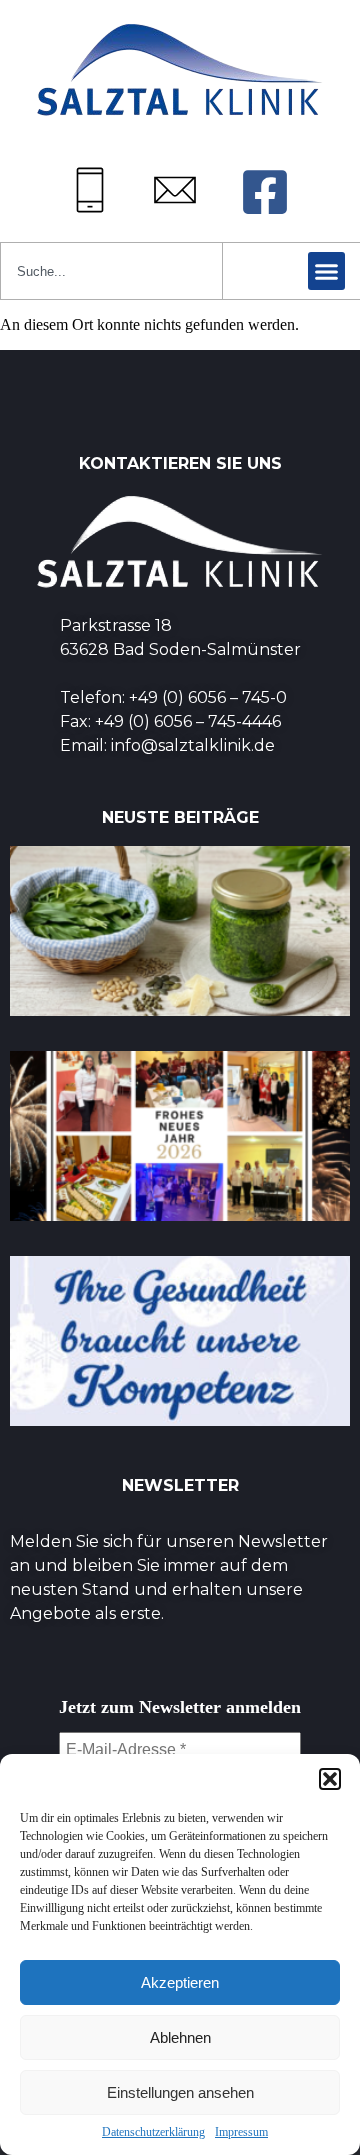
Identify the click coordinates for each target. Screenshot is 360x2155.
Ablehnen (180, 2037)
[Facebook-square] (265, 192)
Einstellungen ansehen (180, 2092)
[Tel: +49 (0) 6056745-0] (90, 190)
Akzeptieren (180, 1982)
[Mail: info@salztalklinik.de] (175, 190)
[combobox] (111, 271)
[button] (330, 1779)
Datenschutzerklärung (153, 2132)
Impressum (241, 2132)
